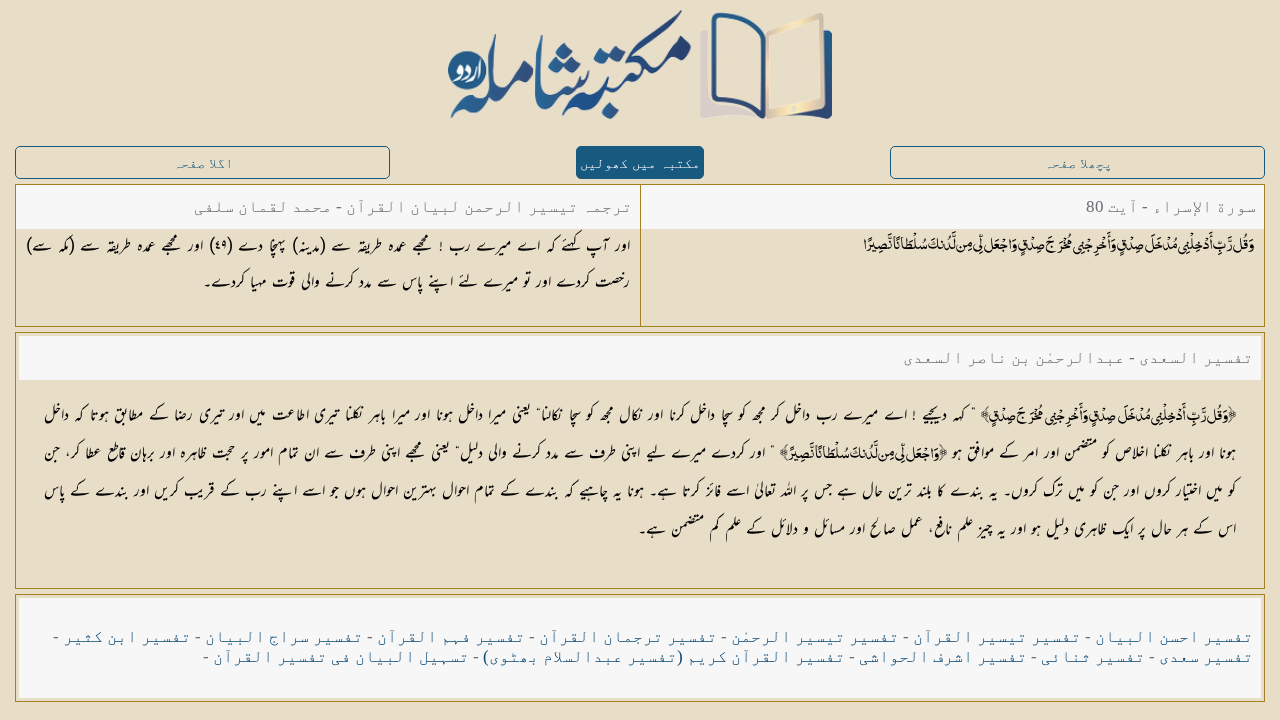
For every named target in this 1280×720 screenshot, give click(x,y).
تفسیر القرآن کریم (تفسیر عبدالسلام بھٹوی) (664, 656)
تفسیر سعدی (1206, 656)
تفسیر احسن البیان (1174, 636)
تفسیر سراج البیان (284, 636)
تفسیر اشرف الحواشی (943, 656)
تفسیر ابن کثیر (127, 636)
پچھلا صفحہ (1078, 163)
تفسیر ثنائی (1093, 656)
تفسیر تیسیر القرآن (997, 636)
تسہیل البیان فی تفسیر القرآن (341, 656)
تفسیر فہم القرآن (451, 636)
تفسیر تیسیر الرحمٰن (815, 636)
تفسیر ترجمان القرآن (628, 636)
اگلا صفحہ (203, 163)
